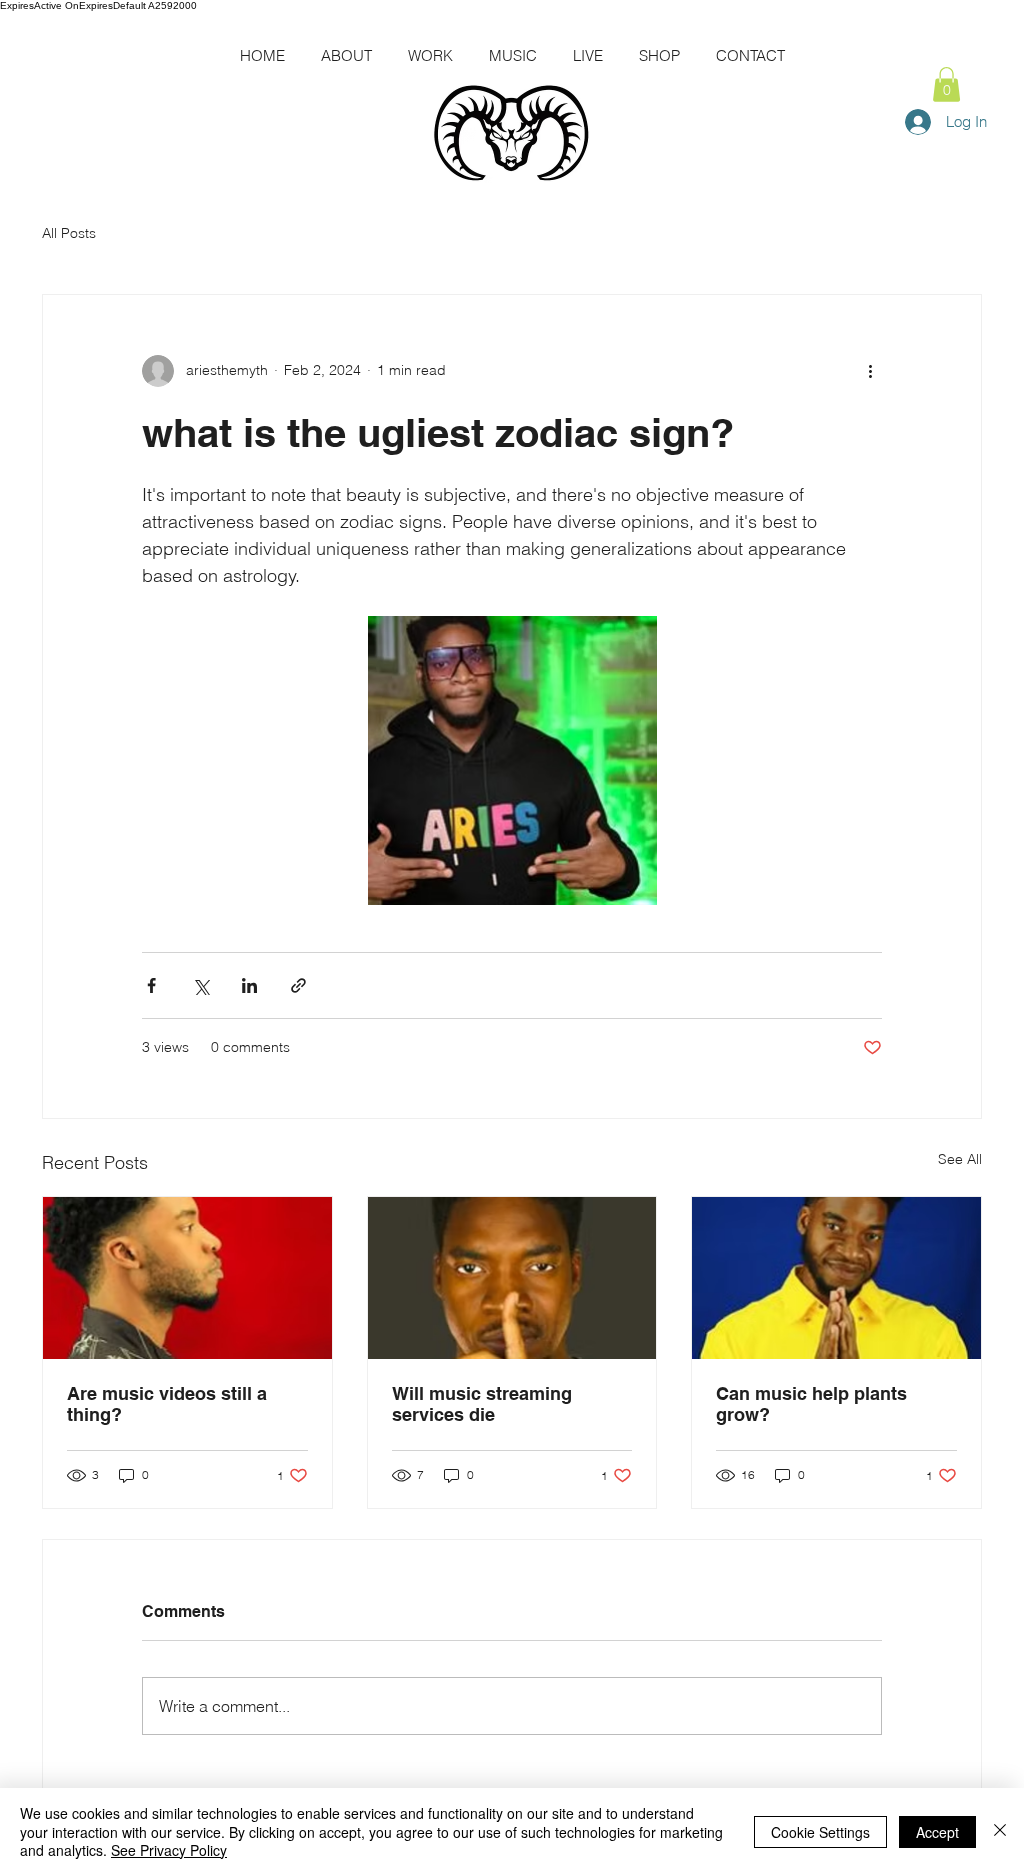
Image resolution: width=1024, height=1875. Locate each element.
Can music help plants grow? (811, 1404)
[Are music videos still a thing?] (187, 1278)
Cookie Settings (820, 1832)
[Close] (1000, 1831)
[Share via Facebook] (151, 985)
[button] (946, 84)
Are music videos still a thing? (167, 1404)
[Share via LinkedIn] (249, 985)
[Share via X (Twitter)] (200, 985)
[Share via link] (298, 985)
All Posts (69, 233)
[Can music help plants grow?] (836, 1278)
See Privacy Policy (169, 1850)
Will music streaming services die (482, 1404)
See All (960, 1159)
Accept (937, 1832)
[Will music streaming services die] (512, 1278)
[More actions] (870, 371)
